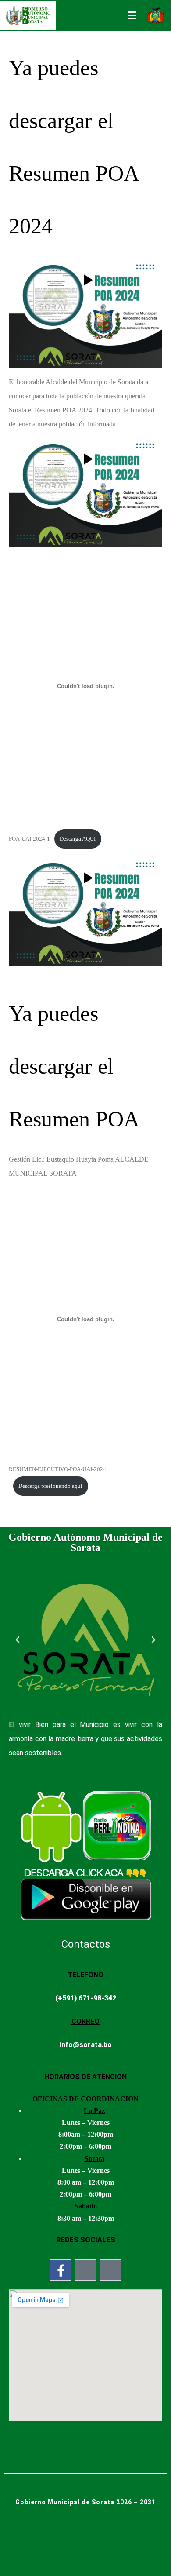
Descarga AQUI (78, 839)
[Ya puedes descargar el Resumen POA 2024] (85, 313)
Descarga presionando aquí (50, 1486)
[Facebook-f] (61, 2270)
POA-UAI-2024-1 (29, 839)
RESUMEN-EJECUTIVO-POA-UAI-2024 (57, 1469)
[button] (18, 1640)
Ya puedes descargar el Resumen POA (74, 1066)
